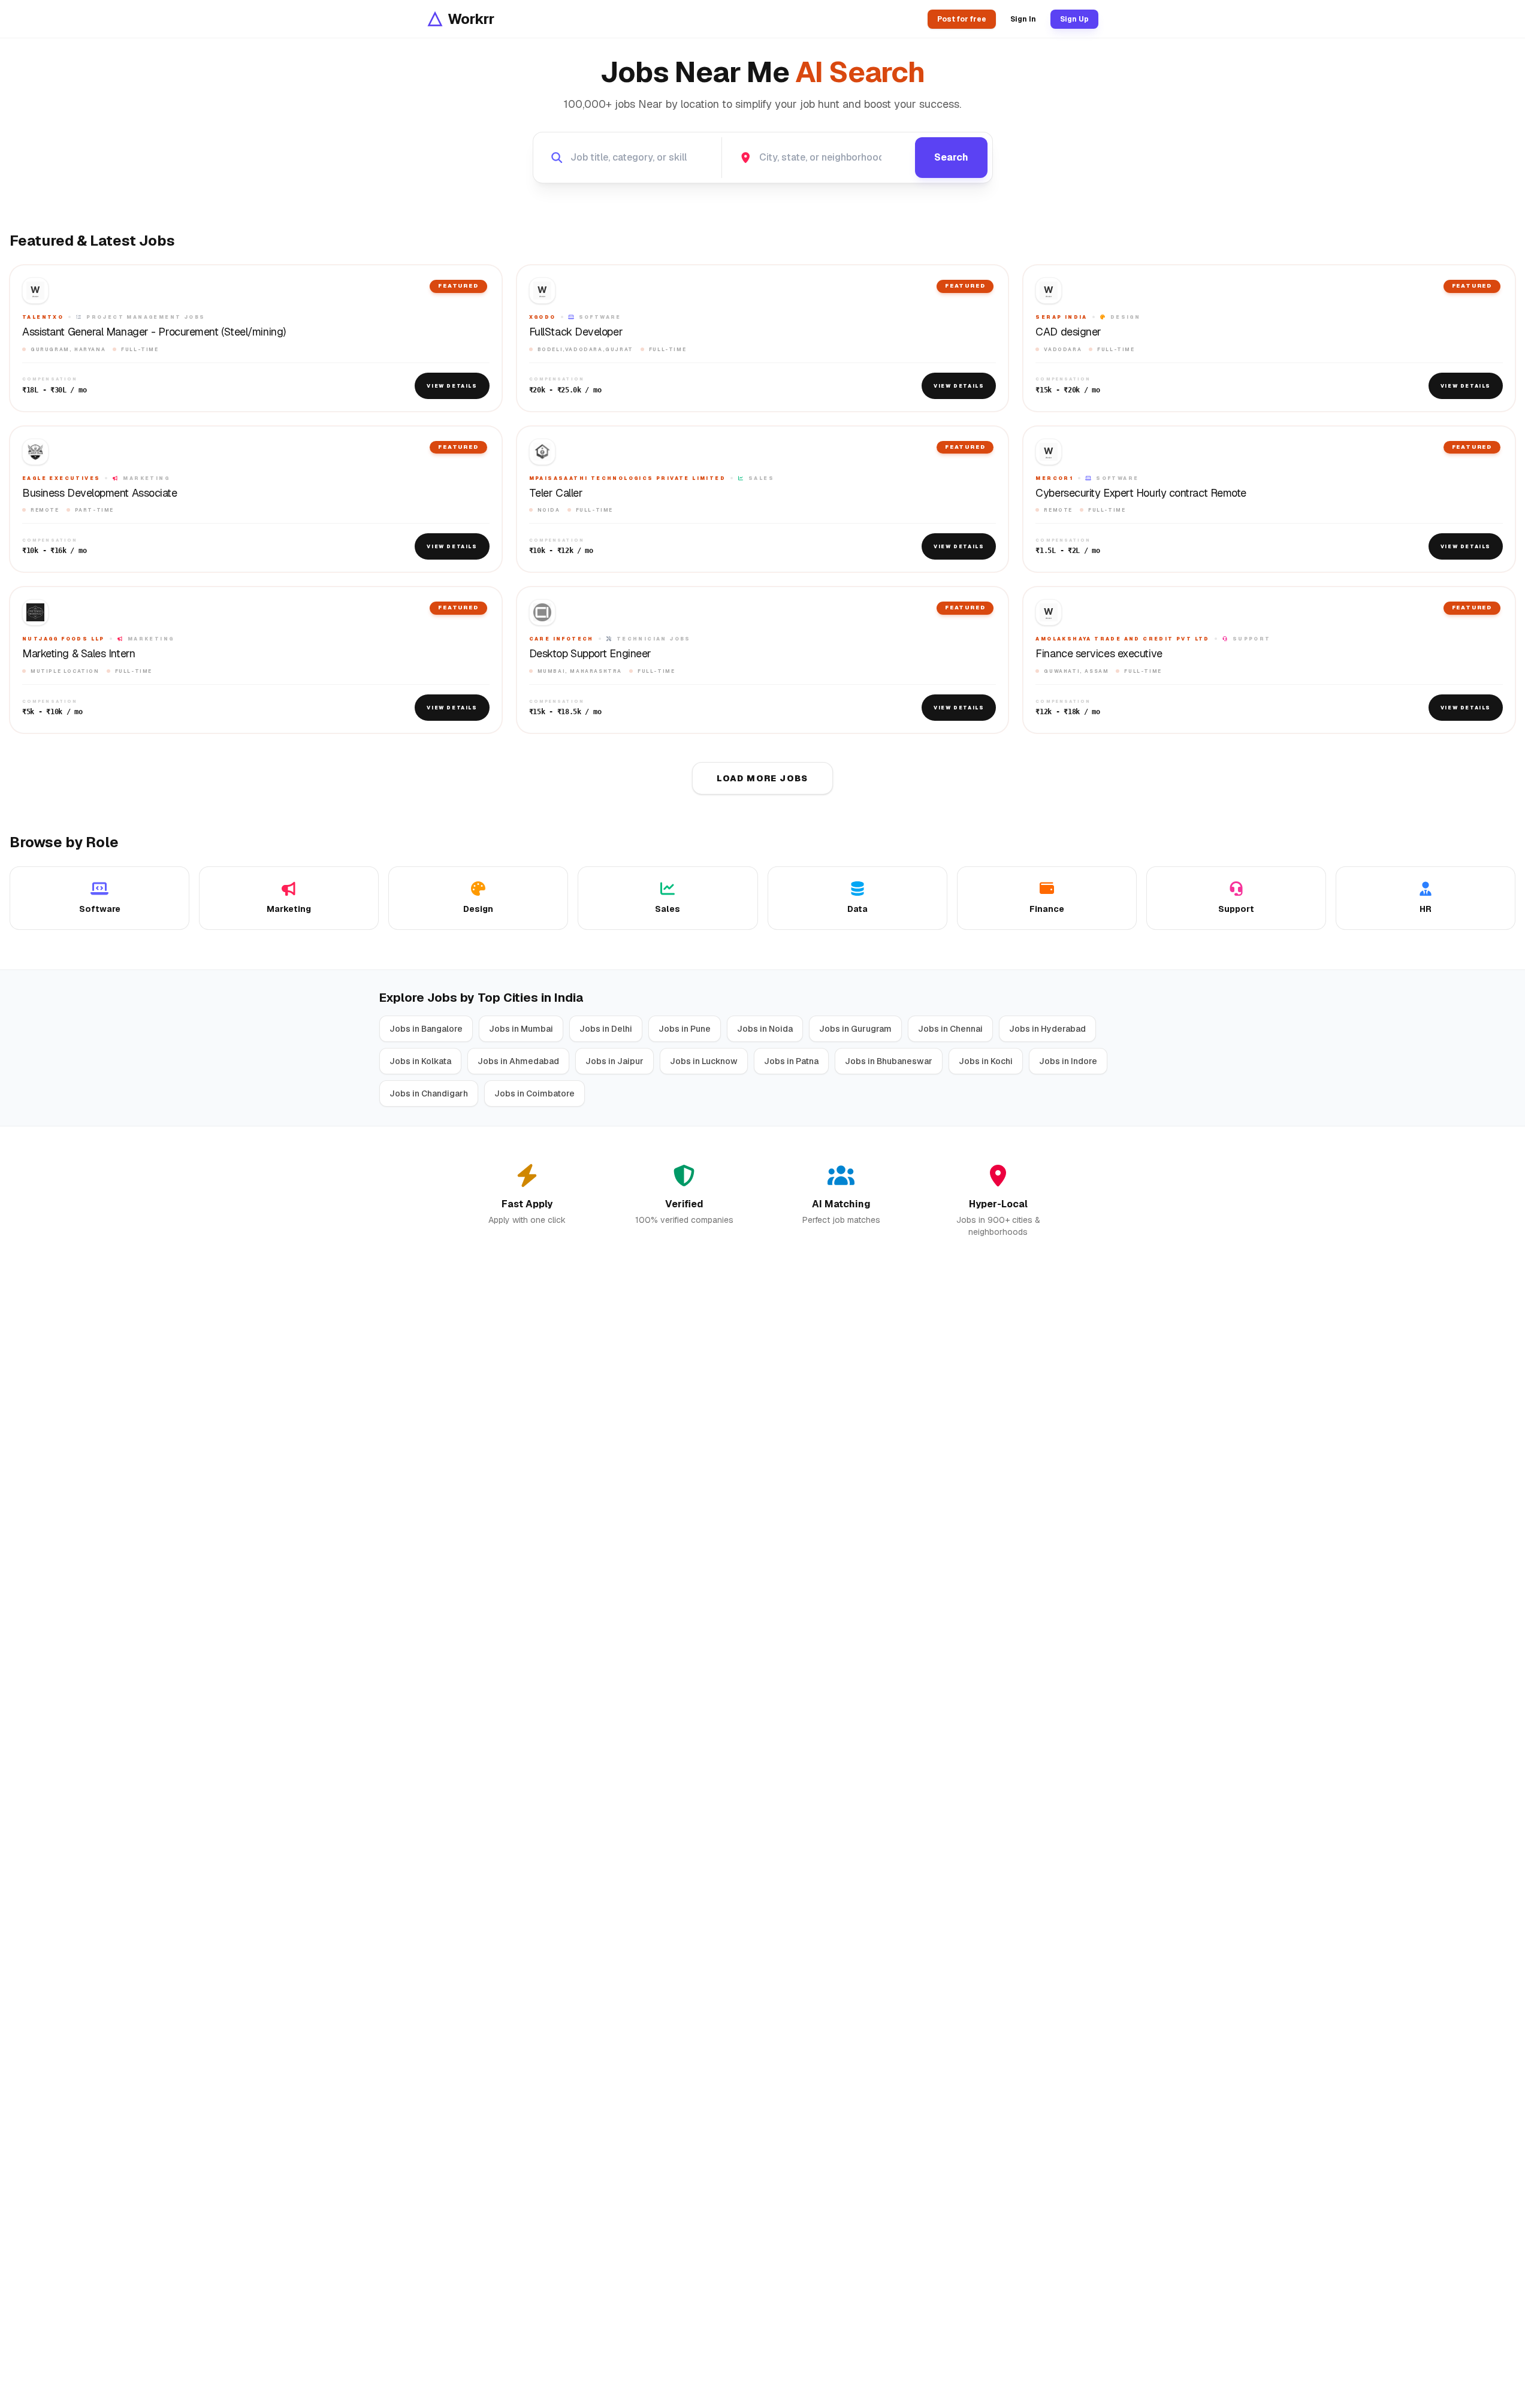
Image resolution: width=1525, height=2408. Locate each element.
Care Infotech (561, 639)
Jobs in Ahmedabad (518, 1061)
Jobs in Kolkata (420, 1061)
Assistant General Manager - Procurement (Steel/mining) (154, 332)
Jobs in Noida (765, 1029)
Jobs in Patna (791, 1061)
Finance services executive (1099, 654)
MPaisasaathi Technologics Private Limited (627, 478)
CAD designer (1068, 332)
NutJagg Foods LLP (64, 639)
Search (951, 157)
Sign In (1023, 19)
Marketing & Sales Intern (78, 654)
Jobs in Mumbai (521, 1029)
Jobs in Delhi (606, 1029)
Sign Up (1074, 19)
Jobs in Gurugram (855, 1029)
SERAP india (1061, 317)
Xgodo (543, 317)
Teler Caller (556, 493)
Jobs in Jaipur (614, 1061)
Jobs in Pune (685, 1029)
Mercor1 (1054, 478)
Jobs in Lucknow (704, 1061)
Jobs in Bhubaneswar (889, 1061)
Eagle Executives (61, 478)
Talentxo (43, 317)
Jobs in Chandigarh (429, 1093)
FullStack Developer (576, 332)
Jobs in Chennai (950, 1029)
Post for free (962, 19)
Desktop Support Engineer (590, 654)
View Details (452, 386)
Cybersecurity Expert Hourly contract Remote (1141, 493)
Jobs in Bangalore (426, 1029)
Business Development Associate (100, 493)
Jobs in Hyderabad (1047, 1029)
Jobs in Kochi (986, 1061)
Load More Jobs (762, 778)
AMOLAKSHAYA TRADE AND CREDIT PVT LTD (1122, 639)
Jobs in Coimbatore (534, 1093)
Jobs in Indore (1068, 1061)
